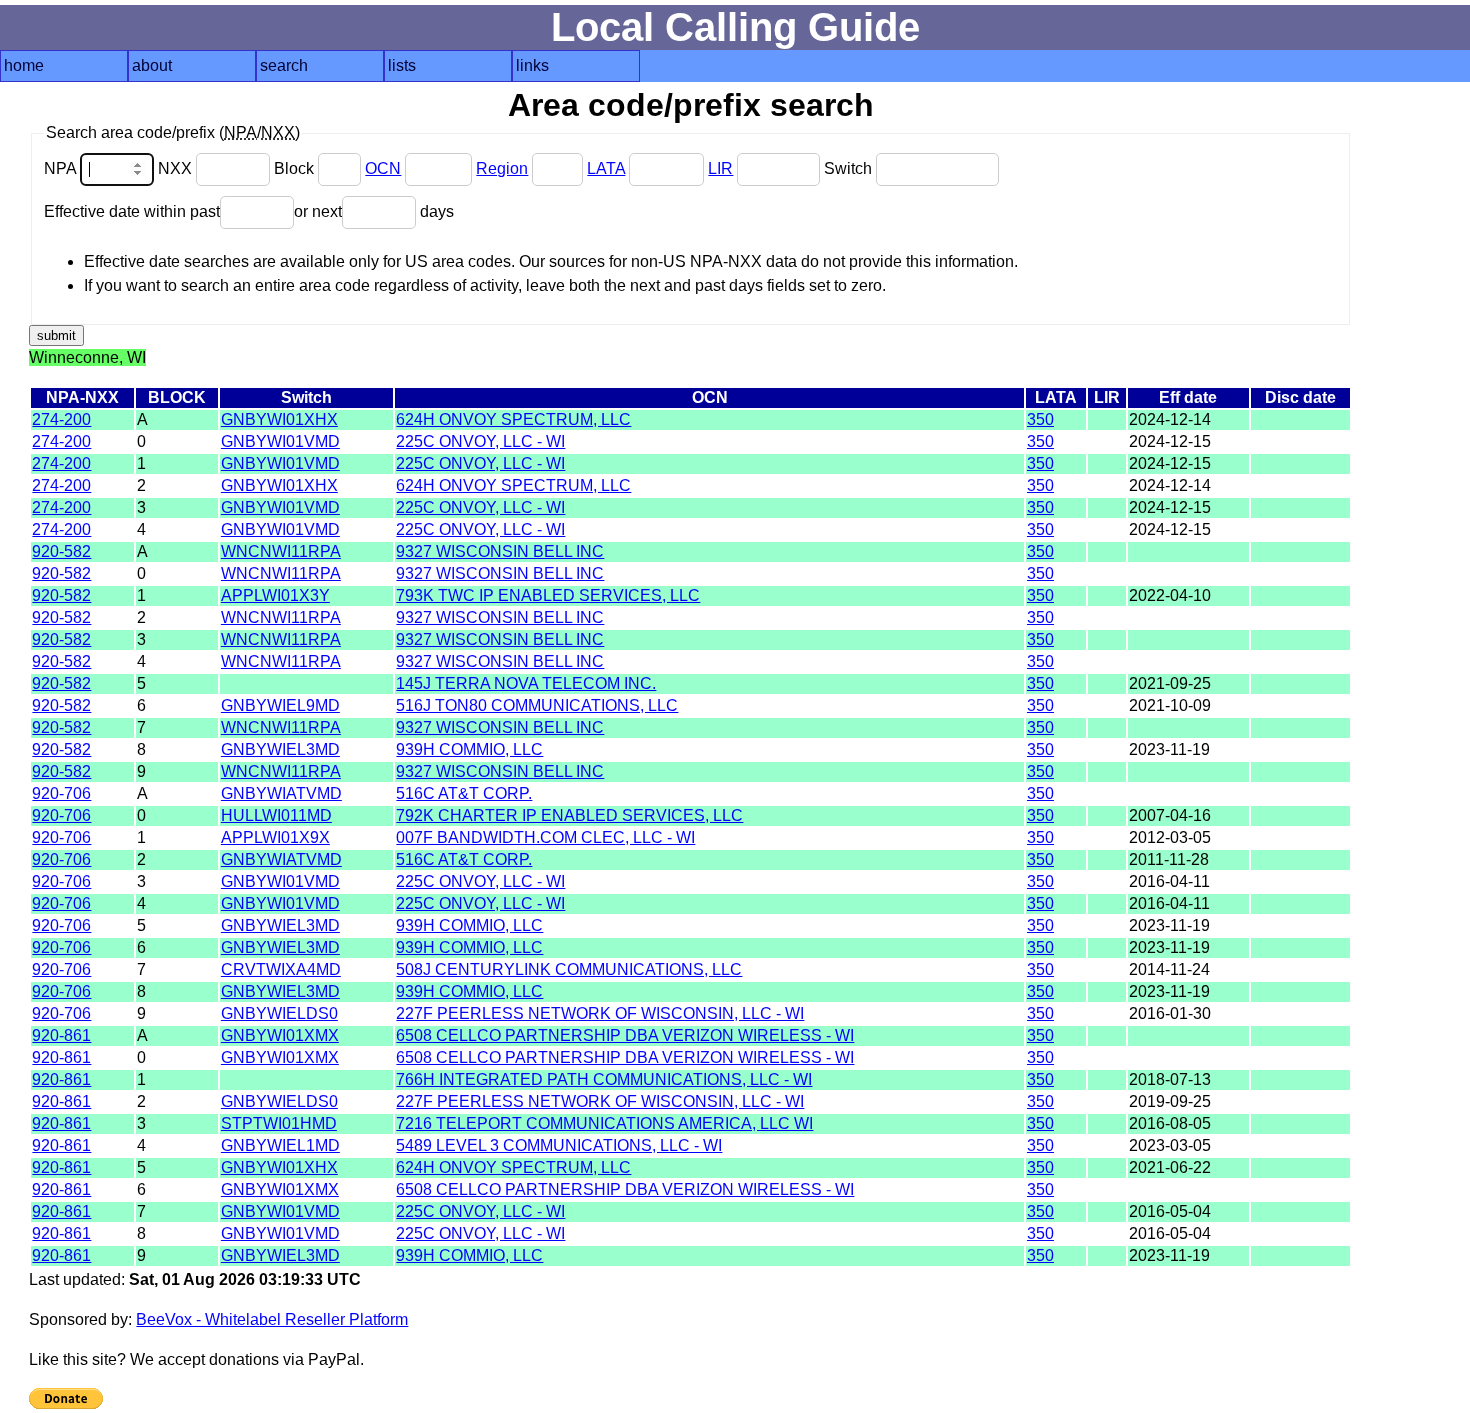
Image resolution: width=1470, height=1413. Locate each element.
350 (1040, 419)
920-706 (61, 793)
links (532, 65)
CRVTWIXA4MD (281, 969)
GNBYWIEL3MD (280, 749)
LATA (606, 168)
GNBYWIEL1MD (280, 1145)
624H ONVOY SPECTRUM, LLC (513, 419)
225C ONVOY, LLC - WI (480, 441)
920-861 (61, 1035)
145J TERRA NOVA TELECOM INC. (526, 683)
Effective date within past (132, 211)
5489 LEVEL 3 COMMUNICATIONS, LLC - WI (559, 1145)
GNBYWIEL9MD (280, 705)
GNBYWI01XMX (280, 1035)
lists (402, 65)
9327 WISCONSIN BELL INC (500, 551)
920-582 (61, 551)
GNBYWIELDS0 (279, 1013)
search (284, 65)
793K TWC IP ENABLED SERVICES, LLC (548, 595)
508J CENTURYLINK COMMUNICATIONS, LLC (569, 969)
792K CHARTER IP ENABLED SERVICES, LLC (569, 815)
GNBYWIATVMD (281, 793)
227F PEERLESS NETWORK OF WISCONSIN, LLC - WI (600, 1013)
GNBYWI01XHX (279, 419)
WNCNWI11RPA (281, 551)
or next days (374, 211)
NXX (177, 168)
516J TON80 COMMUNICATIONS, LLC (537, 705)
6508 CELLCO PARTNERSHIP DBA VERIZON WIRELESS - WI (625, 1035)
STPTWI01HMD (279, 1123)
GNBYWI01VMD (280, 441)
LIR (720, 168)
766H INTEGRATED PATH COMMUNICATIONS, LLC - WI (604, 1079)
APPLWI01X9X (275, 837)
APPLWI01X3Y (275, 595)
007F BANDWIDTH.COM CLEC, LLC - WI (545, 837)
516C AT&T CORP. (464, 793)
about (152, 65)
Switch (850, 168)
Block (296, 168)
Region (502, 168)
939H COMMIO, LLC (469, 749)
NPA (62, 168)
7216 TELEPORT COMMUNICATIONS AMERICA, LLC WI (604, 1123)
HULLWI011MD (276, 815)
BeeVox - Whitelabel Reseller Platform (272, 1319)
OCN (383, 168)
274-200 (61, 419)
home (24, 65)
